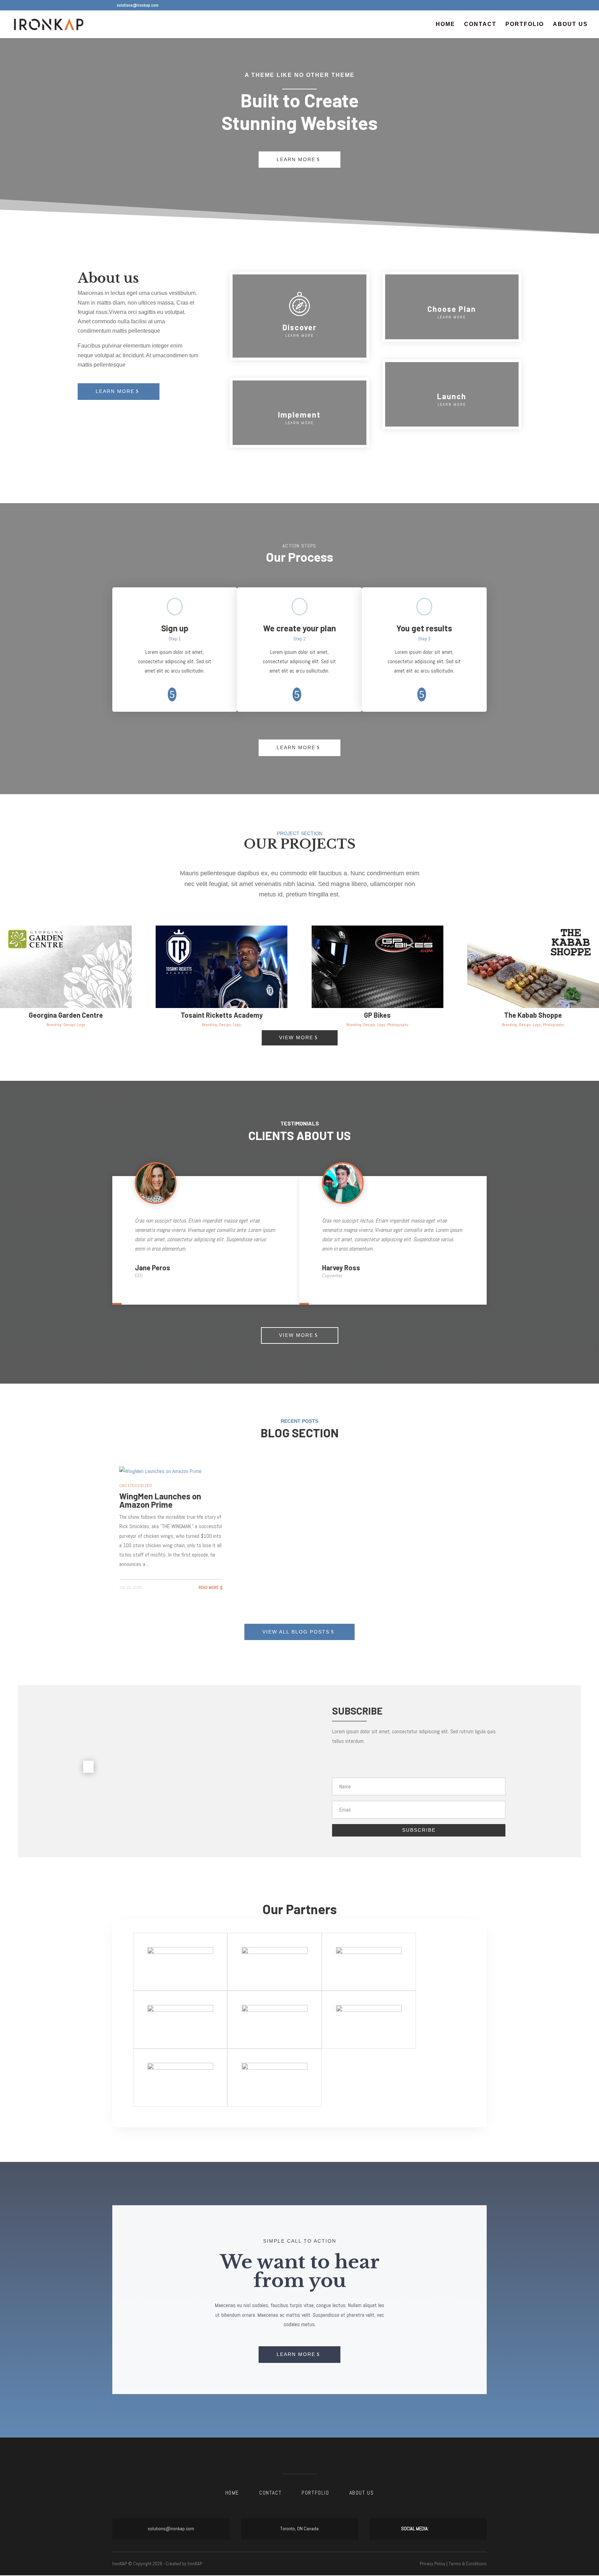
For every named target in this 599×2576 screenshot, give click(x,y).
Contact (480, 24)
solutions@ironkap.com (171, 2529)
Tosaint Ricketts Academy (222, 1015)
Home (445, 24)
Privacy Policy (433, 2564)
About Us (570, 24)
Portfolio (525, 24)
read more (209, 1587)
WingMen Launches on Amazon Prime (160, 1500)
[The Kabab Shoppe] (533, 967)
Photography (398, 1025)
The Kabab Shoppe (533, 1015)
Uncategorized (136, 1486)
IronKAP (195, 2564)
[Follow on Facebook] (436, 2529)
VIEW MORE (296, 1037)
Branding (54, 1025)
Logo (81, 1025)
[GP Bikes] (377, 967)
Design (69, 1025)
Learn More (296, 159)
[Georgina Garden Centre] (66, 967)
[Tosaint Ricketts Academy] (222, 967)
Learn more (115, 391)
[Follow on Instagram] (450, 2529)
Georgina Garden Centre (66, 1015)
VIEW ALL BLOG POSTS (296, 1632)
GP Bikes (377, 1015)
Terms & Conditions (468, 2564)
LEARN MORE (296, 747)
